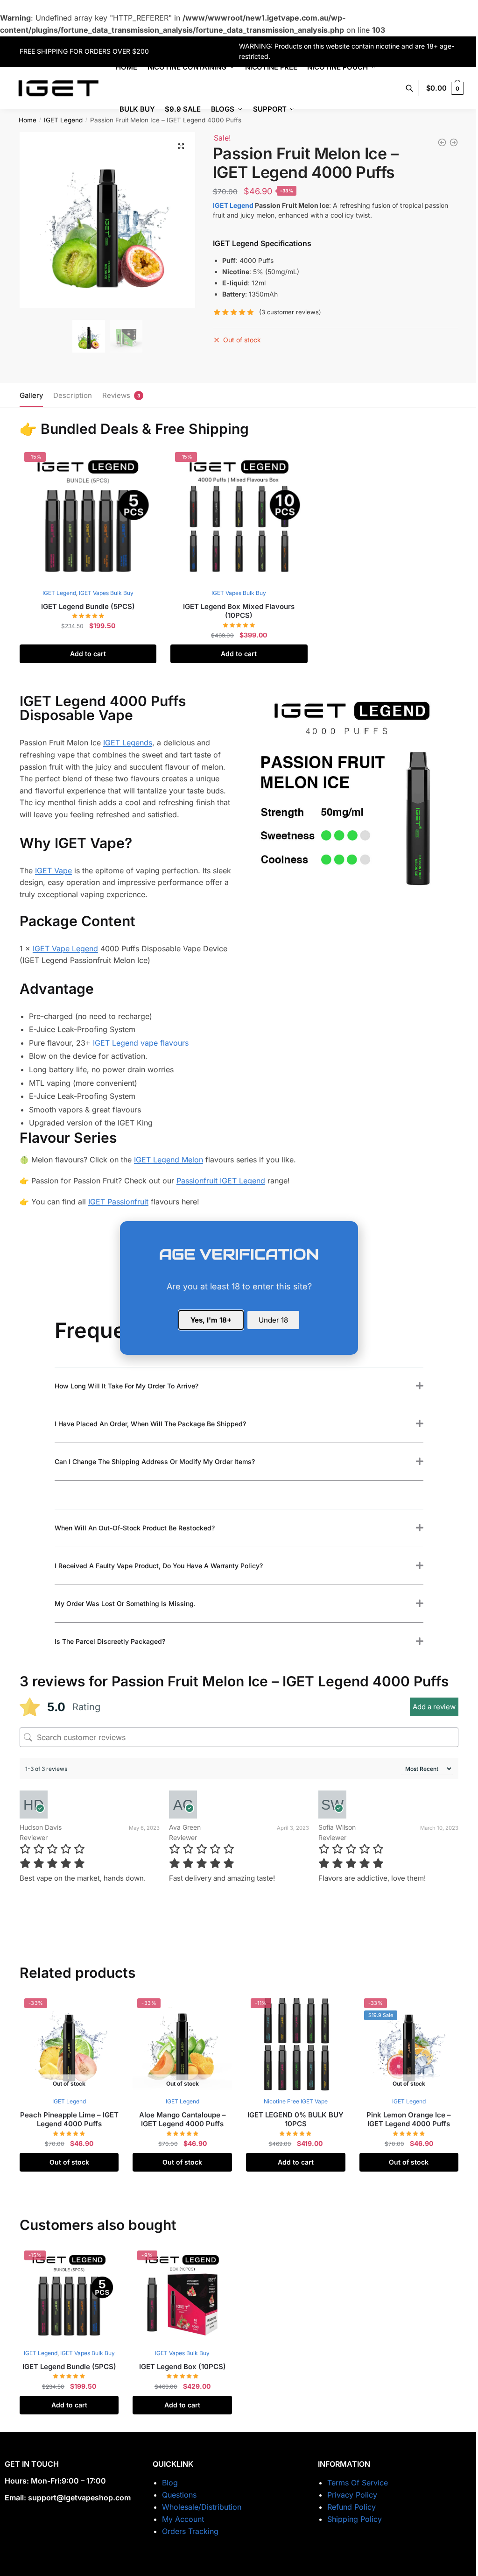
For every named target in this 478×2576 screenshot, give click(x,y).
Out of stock (69, 2162)
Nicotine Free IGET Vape (296, 2101)
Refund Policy (351, 2507)
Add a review (434, 1707)
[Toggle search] (414, 88)
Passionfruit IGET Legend (221, 1181)
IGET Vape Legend (65, 948)
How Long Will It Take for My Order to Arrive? (127, 1386)
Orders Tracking (190, 2531)
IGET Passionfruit (118, 1202)
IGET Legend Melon (169, 1160)
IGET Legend (63, 120)
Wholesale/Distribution (202, 2507)
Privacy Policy (352, 2495)
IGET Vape (53, 870)
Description (73, 395)
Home (28, 120)
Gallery (31, 395)
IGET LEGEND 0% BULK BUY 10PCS (295, 2120)
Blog (170, 2483)
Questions (179, 2495)
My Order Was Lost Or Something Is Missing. (125, 1603)
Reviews (116, 395)
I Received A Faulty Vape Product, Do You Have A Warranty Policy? (159, 1566)
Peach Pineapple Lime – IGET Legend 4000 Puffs (69, 2120)
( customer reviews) (290, 312)
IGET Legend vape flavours (141, 1043)
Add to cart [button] (88, 654)
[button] (181, 146)
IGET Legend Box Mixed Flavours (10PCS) (239, 611)
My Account (183, 2519)
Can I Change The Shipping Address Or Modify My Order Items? (155, 1461)
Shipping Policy (355, 2519)
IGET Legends (128, 743)
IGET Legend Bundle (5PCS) (88, 606)
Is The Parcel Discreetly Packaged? (110, 1641)
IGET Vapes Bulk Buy (106, 593)
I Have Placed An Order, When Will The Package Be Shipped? (150, 1424)
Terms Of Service (358, 2483)
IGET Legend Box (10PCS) (183, 2367)
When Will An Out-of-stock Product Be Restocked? (135, 1528)
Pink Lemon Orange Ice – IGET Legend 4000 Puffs (409, 2120)
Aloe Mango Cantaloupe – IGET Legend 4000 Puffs (183, 2120)
